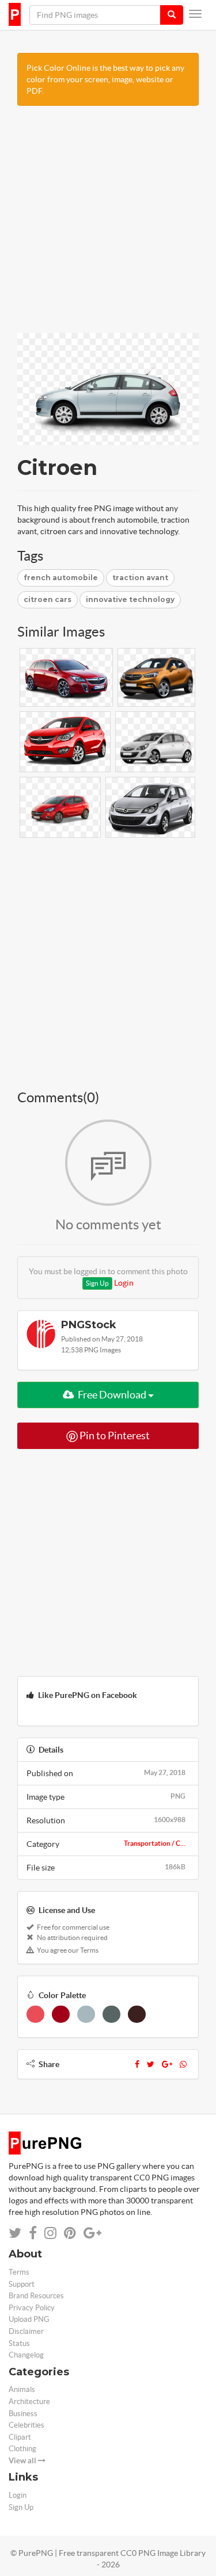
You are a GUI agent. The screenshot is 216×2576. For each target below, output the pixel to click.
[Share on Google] (92, 2233)
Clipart (20, 2437)
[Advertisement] (108, 225)
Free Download (112, 1395)
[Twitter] (151, 2064)
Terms (19, 2272)
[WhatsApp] (183, 2064)
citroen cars (48, 599)
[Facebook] (137, 2064)
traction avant (140, 578)
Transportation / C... (155, 1843)
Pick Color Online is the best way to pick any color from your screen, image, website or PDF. (105, 79)
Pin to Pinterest (114, 1435)
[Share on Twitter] (15, 2233)
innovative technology (130, 599)
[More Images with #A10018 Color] (61, 2014)
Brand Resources (36, 2296)
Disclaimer (26, 2331)
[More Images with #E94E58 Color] (35, 2014)
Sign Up (97, 1283)
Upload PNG (29, 2319)
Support (22, 2284)
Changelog (26, 2355)
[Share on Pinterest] (70, 2233)
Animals (22, 2389)
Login (124, 1283)
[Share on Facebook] (33, 2233)
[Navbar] (195, 14)
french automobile (61, 578)
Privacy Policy (32, 2308)
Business (23, 2414)
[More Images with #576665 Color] (111, 2014)
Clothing (22, 2449)
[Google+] (167, 2064)
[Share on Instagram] (50, 2233)
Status (19, 2343)
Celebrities (26, 2425)
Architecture (29, 2401)
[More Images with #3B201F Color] (137, 2014)
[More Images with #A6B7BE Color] (86, 2014)
